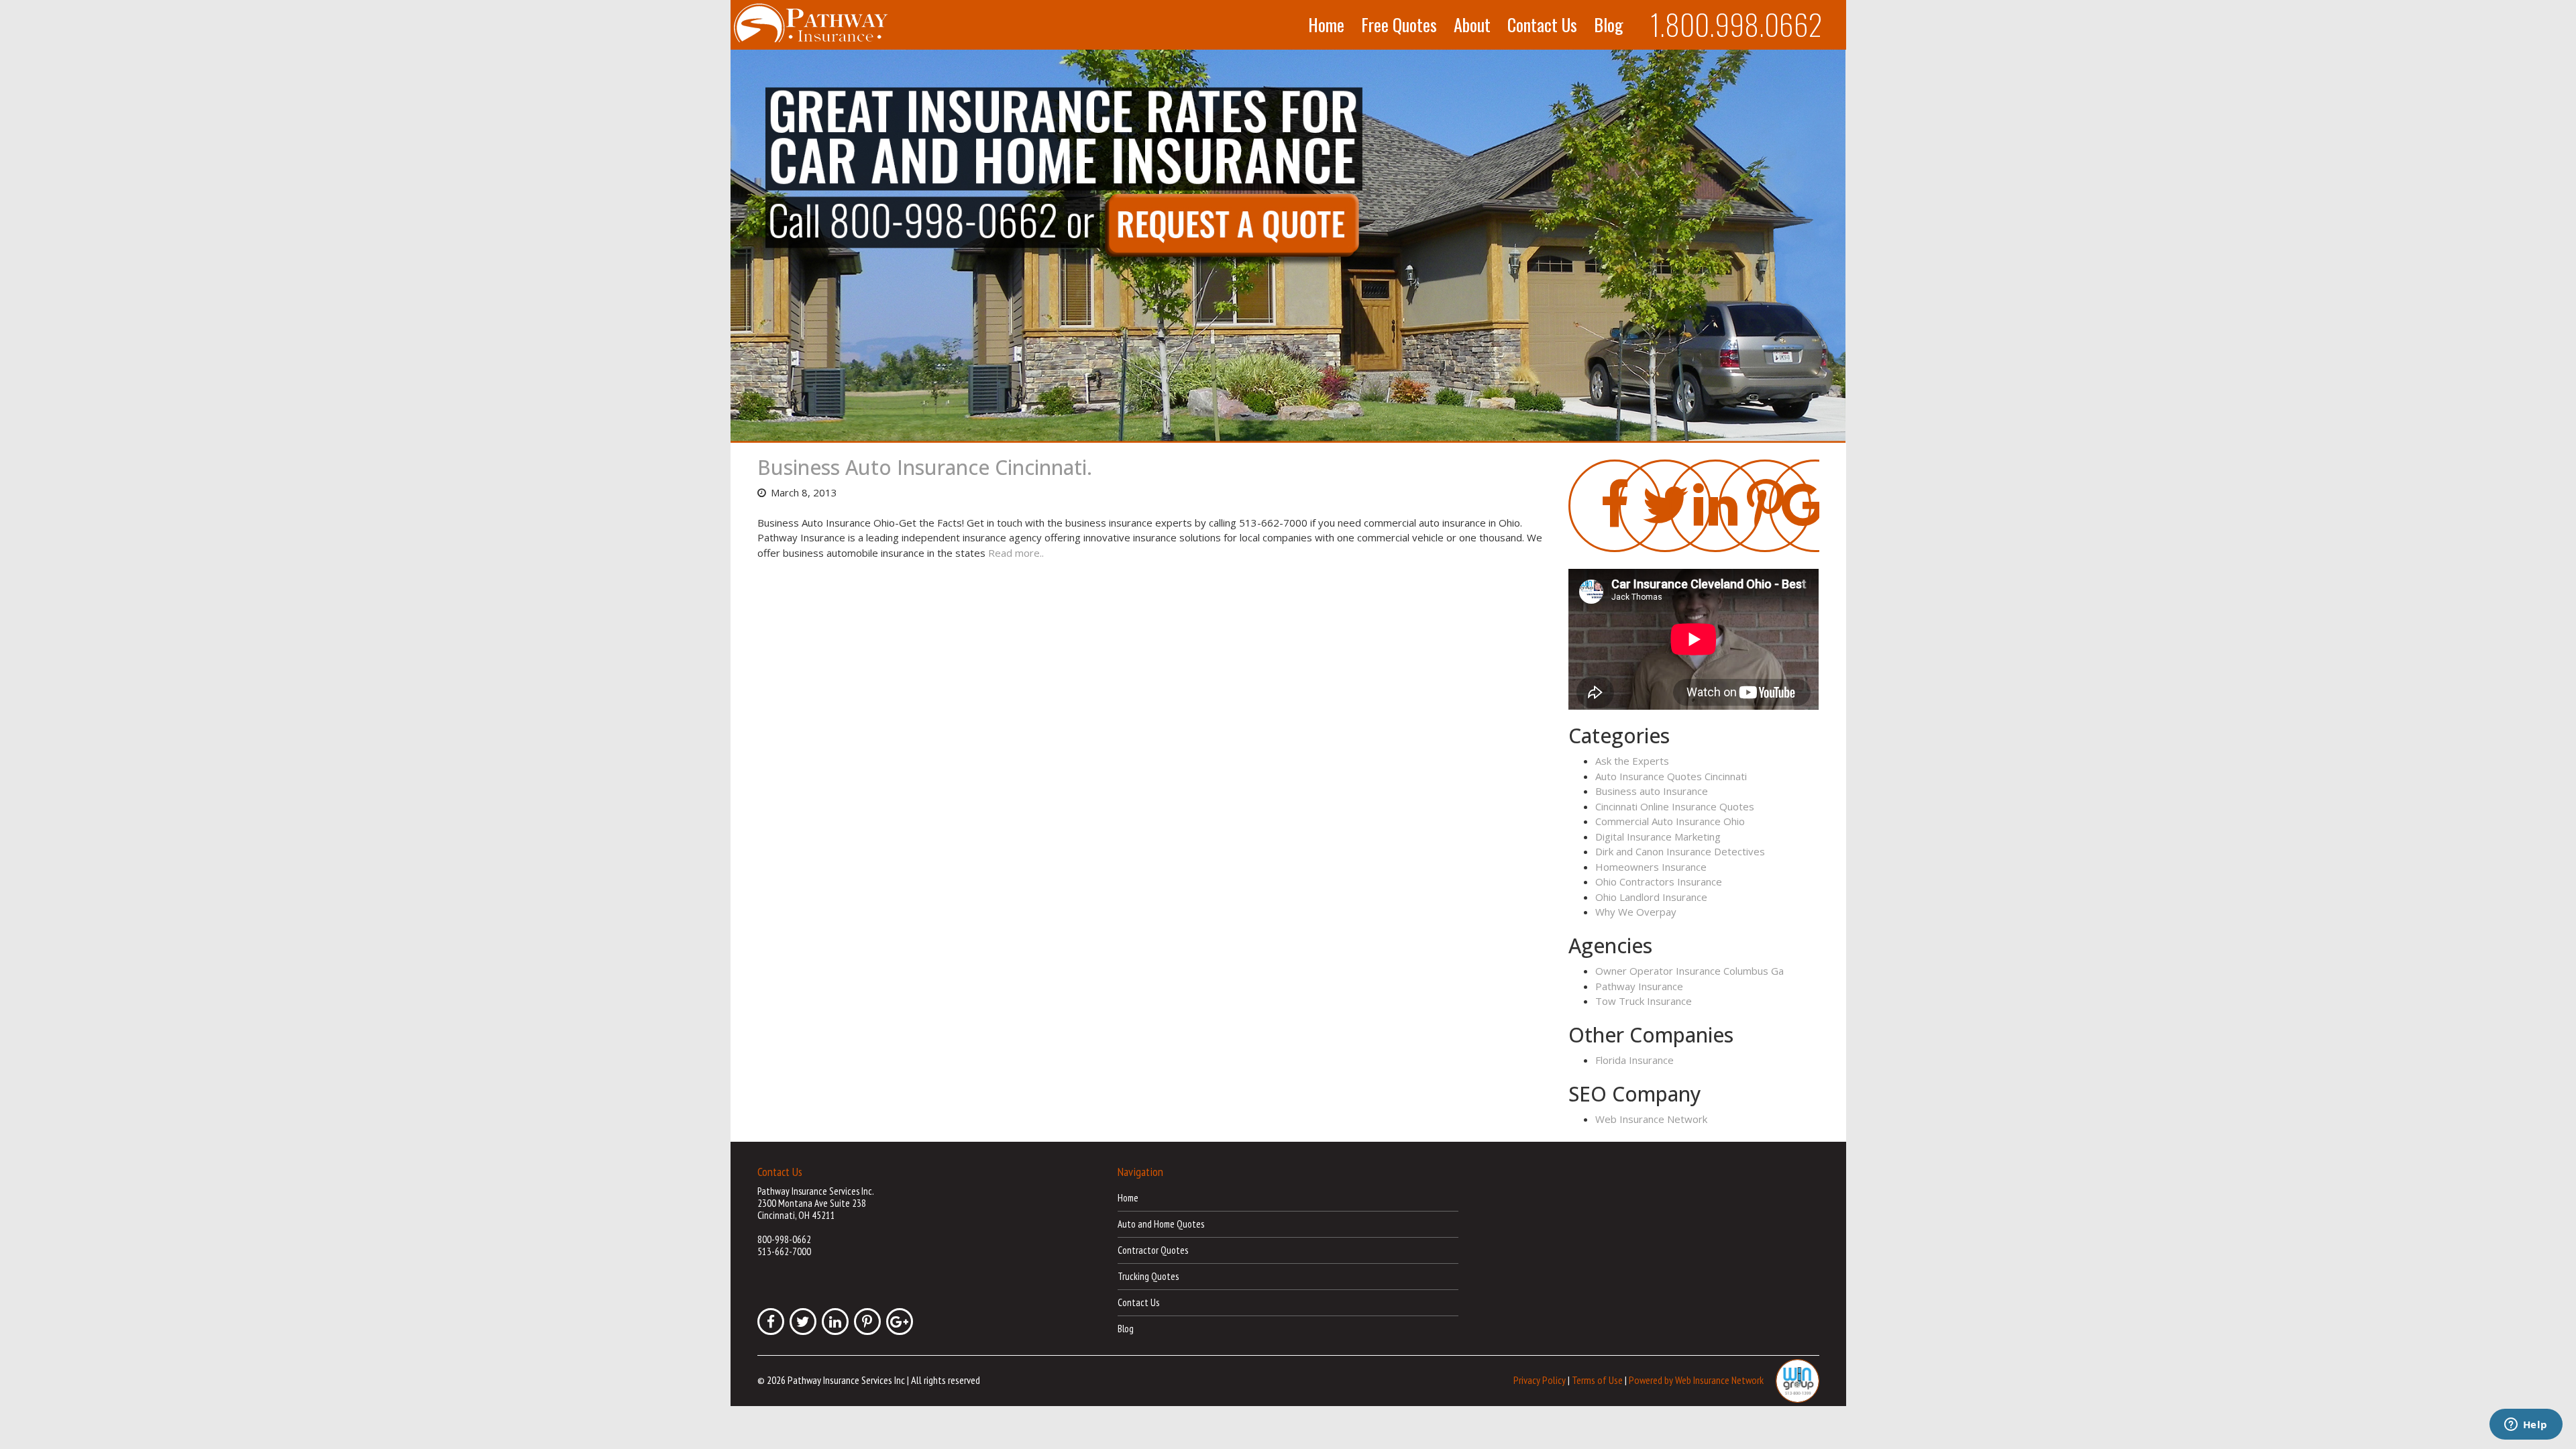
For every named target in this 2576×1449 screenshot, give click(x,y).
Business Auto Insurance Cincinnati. (925, 467)
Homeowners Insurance (1651, 867)
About (1472, 25)
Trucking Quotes (1148, 1276)
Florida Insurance (1634, 1060)
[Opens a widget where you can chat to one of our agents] (2526, 1426)
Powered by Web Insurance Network (1696, 1380)
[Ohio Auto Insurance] (1288, 246)
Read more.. (1016, 553)
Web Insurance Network (1651, 1119)
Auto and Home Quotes (1161, 1224)
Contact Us (1542, 25)
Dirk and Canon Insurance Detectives (1680, 851)
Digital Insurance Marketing (1658, 837)
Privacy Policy (1540, 1380)
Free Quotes (1399, 25)
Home (1326, 25)
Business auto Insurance (1652, 791)
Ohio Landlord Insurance (1651, 897)
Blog (1609, 25)
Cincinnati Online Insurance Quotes (1675, 806)
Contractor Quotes (1153, 1250)
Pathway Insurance (1639, 986)
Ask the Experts (1632, 761)
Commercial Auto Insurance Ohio (1670, 821)
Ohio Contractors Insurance (1659, 881)
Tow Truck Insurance (1644, 1001)
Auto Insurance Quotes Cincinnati (1671, 776)
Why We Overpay (1636, 912)
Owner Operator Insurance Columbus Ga (1689, 971)
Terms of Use (1597, 1380)
